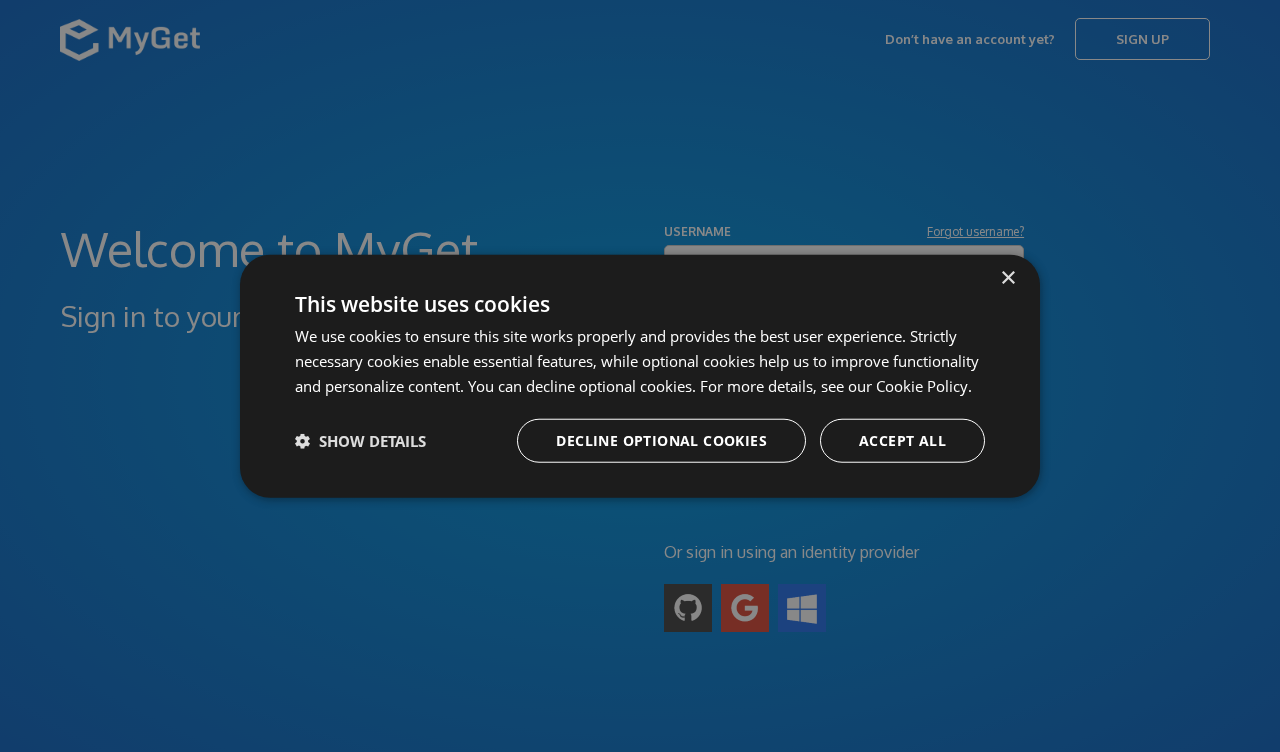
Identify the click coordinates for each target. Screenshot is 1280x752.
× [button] (1007, 278)
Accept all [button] (902, 439)
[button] (360, 440)
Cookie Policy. (924, 386)
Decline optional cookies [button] (661, 439)
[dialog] (640, 376)
